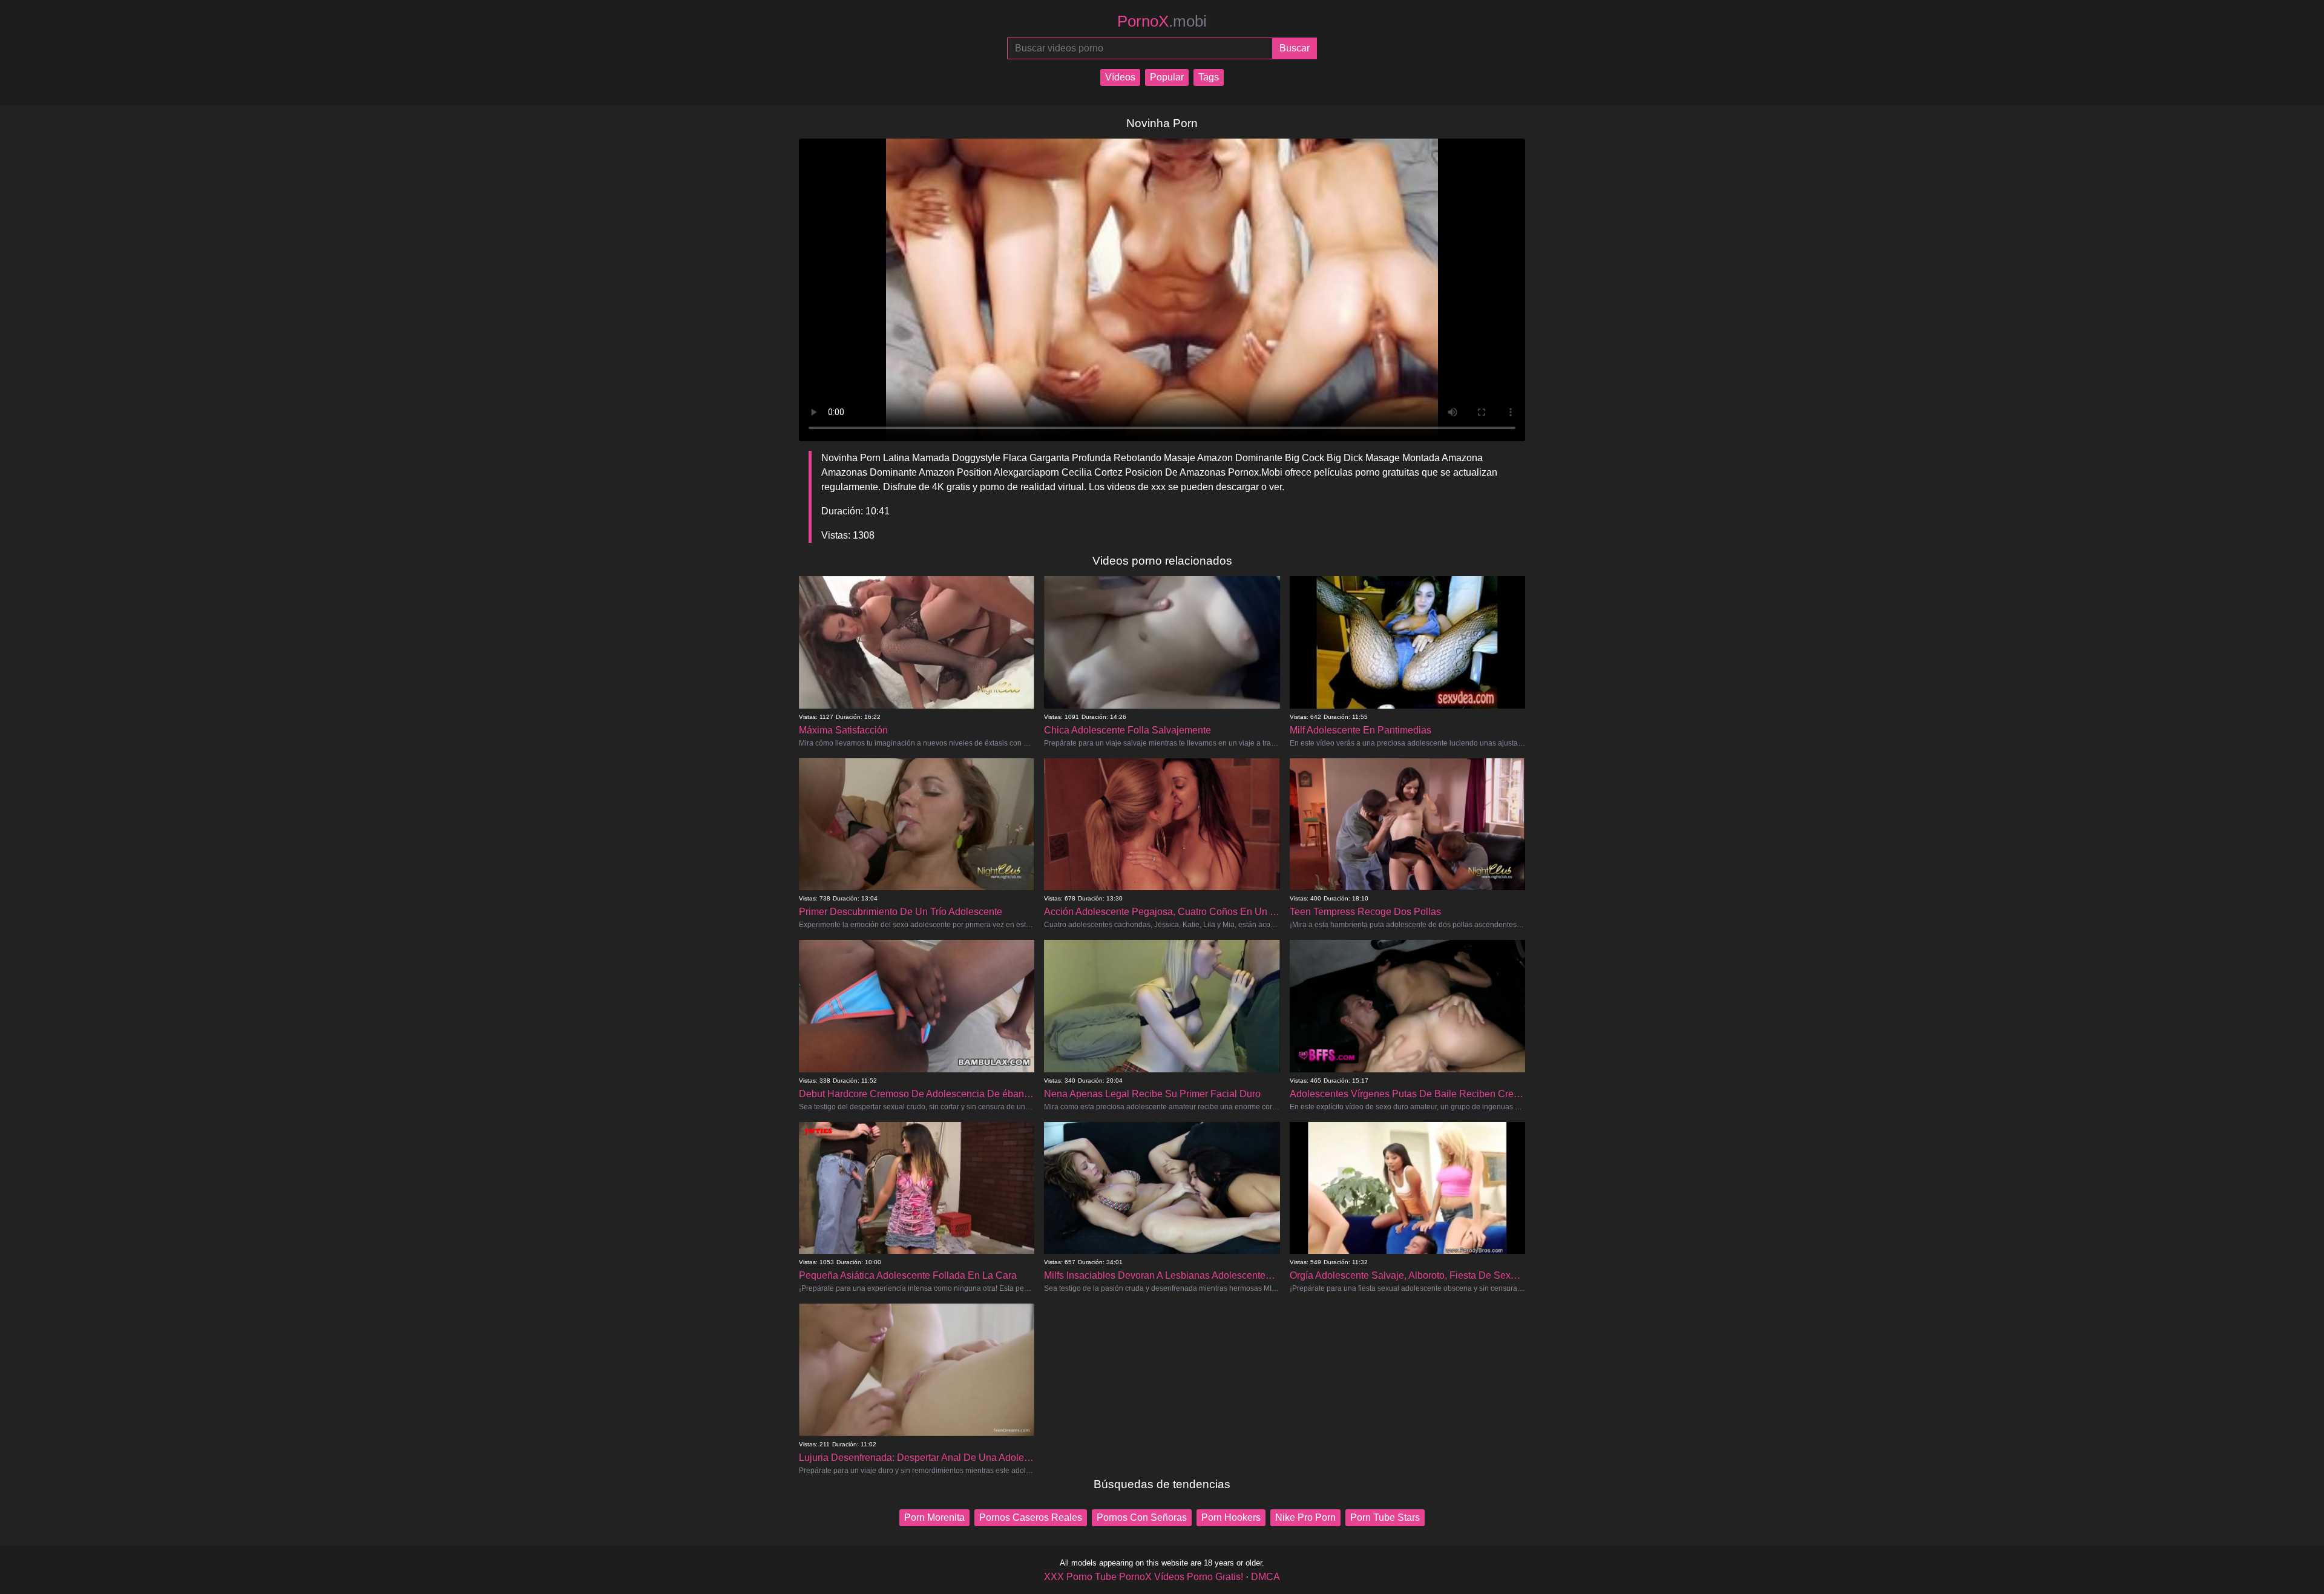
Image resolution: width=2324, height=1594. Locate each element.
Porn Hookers (1231, 1517)
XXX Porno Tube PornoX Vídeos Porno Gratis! (1144, 1577)
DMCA (1265, 1577)
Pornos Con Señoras (1142, 1517)
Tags (1209, 77)
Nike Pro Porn (1305, 1517)
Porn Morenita (934, 1517)
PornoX (1162, 21)
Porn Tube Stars (1385, 1517)
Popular (1167, 77)
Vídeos (1120, 77)
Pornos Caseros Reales (1031, 1517)
